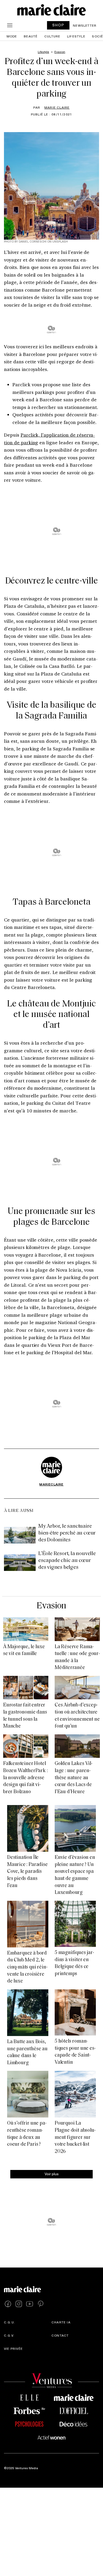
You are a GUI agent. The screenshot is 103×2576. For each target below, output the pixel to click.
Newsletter (85, 25)
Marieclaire (51, 1484)
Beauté (31, 36)
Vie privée (13, 2348)
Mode (12, 36)
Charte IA (61, 2322)
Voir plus (52, 2174)
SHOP (58, 25)
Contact (60, 2335)
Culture (52, 36)
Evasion (51, 1606)
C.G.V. (9, 2335)
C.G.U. (10, 2322)
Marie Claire (57, 107)
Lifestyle (76, 36)
